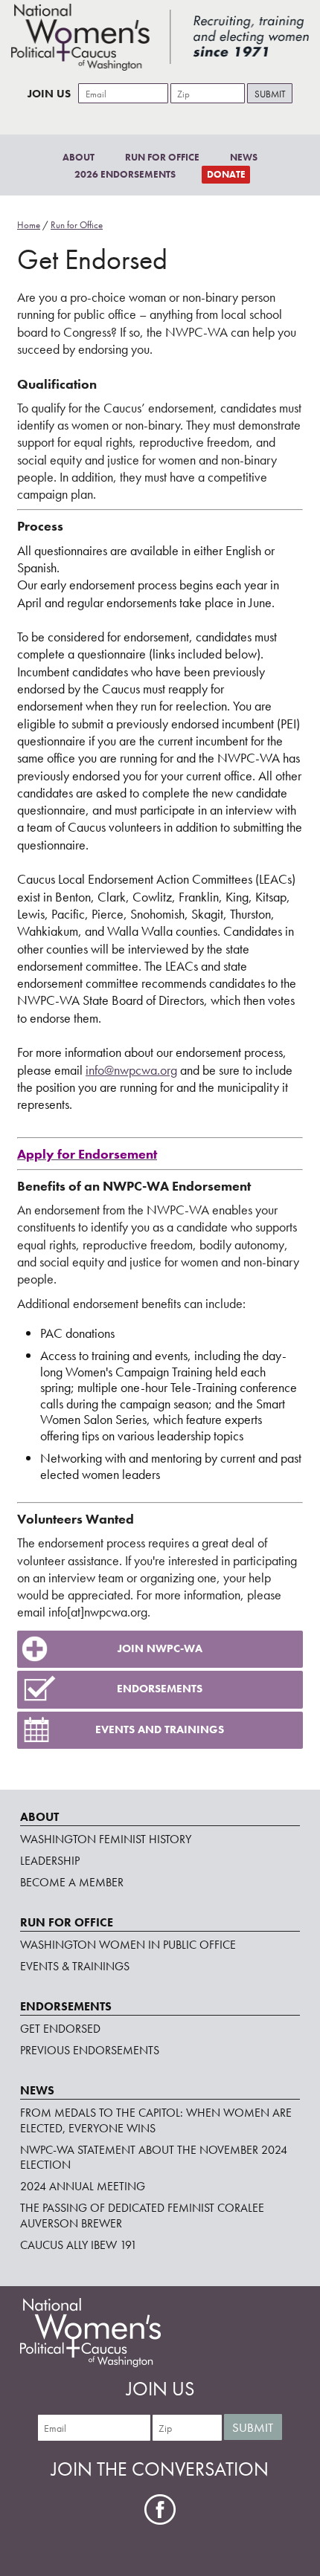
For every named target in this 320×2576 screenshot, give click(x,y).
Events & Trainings (75, 1966)
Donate (226, 174)
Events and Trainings (160, 1729)
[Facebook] (160, 2509)
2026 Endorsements (125, 174)
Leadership (50, 1861)
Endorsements (160, 1689)
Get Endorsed (60, 2029)
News (244, 157)
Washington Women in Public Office (128, 1945)
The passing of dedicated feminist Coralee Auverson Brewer (142, 2216)
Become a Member (72, 1882)
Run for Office (162, 157)
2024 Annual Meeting (83, 2186)
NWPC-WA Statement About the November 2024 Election (154, 2158)
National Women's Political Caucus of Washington (160, 37)
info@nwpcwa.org (131, 1070)
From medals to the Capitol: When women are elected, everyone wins (156, 2120)
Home (29, 225)
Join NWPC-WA (160, 1648)
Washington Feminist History (106, 1839)
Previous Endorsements (90, 2050)
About (79, 157)
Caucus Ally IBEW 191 (79, 2245)
